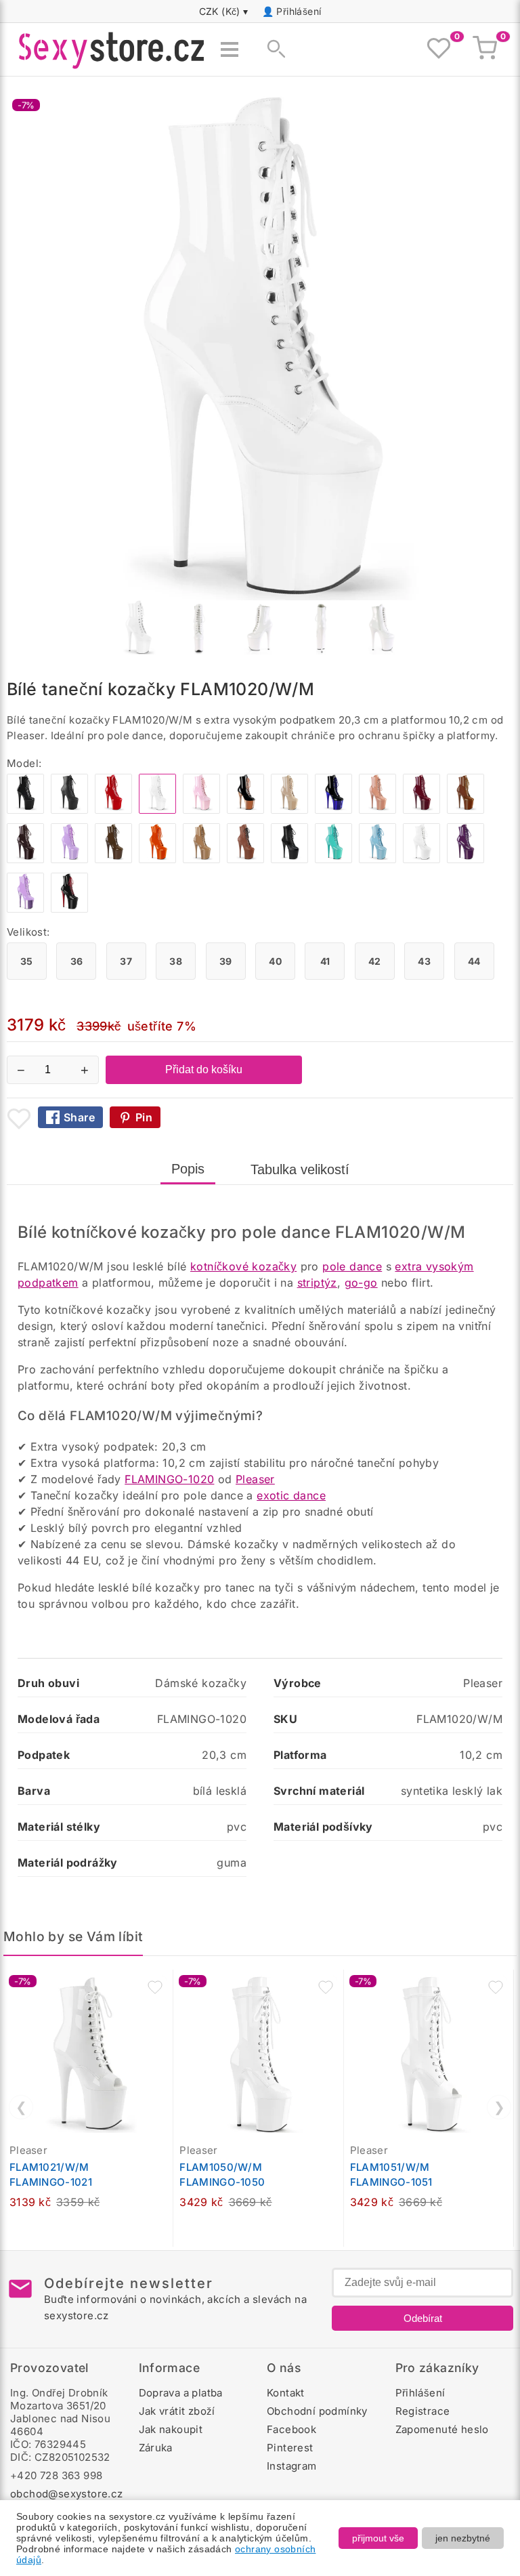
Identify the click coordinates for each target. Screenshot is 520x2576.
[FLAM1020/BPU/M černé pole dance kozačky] (69, 810)
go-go (361, 1283)
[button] (155, 1987)
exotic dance (291, 1495)
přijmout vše (378, 2538)
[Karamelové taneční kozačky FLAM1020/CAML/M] (465, 810)
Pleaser (255, 1479)
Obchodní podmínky (317, 2411)
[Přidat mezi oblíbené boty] (19, 1119)
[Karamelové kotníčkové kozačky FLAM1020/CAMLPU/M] (245, 859)
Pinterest (290, 2448)
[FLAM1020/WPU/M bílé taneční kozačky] (421, 859)
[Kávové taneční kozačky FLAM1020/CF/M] (25, 859)
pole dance (352, 1266)
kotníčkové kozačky (243, 1266)
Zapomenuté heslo (442, 2429)
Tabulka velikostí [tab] (300, 1169)
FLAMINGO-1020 (169, 1479)
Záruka (156, 2448)
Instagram (292, 2466)
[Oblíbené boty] (439, 49)
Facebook (291, 2429)
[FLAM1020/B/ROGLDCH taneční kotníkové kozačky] (245, 810)
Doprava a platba (181, 2393)
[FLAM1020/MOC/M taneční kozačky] (113, 859)
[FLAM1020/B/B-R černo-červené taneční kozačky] (69, 909)
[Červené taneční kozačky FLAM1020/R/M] (113, 810)
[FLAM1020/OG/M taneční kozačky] (157, 859)
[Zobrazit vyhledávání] (272, 49)
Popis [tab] (188, 1169)
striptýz (317, 1283)
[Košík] (485, 49)
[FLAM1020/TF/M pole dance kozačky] (201, 859)
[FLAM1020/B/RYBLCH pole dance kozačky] (333, 810)
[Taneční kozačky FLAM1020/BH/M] (377, 810)
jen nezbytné (463, 2538)
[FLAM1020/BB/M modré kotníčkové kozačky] (377, 859)
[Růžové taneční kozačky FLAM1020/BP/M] (201, 810)
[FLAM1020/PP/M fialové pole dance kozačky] (465, 859)
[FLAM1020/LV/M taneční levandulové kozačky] (69, 859)
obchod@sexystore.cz (67, 2494)
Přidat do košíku (204, 1069)
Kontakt (286, 2393)
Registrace (423, 2411)
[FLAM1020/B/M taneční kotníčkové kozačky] (25, 810)
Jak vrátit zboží (177, 2411)
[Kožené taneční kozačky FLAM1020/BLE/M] (289, 859)
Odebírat (423, 2318)
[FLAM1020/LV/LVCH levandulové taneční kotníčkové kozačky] (25, 909)
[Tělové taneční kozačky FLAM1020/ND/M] (289, 810)
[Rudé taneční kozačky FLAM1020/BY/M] (421, 810)
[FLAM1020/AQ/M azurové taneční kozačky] (333, 859)
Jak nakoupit (171, 2429)
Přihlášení (299, 11)
